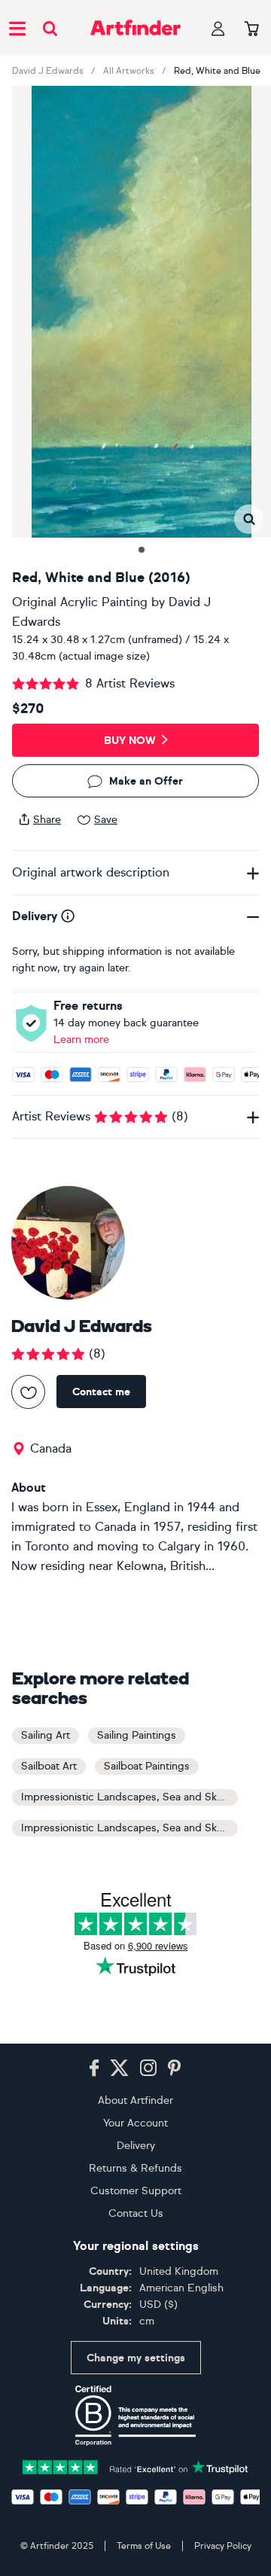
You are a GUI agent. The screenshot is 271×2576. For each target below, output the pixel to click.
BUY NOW (130, 741)
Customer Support (136, 2191)
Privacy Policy (223, 2546)
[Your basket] (252, 29)
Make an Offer (146, 781)
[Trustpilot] (135, 2466)
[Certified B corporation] (135, 2416)
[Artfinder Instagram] (148, 2068)
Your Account (135, 2123)
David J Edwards (48, 71)
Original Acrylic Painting (80, 602)
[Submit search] (50, 28)
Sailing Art (46, 1735)
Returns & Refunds (135, 2168)
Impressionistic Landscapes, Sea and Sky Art (129, 1797)
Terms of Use (144, 2546)
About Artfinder (135, 2100)
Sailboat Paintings (147, 1766)
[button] (249, 519)
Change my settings (136, 2358)
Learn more (81, 1040)
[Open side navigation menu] (17, 28)
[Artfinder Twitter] (119, 2068)
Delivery (136, 2146)
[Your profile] (218, 28)
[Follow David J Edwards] (28, 1392)
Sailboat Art (49, 1766)
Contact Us (136, 2213)
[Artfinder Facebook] (94, 2068)
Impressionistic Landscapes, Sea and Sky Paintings (129, 1828)
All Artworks (129, 71)
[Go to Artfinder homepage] (135, 28)
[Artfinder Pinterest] (175, 2068)
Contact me (101, 1392)
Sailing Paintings (137, 1735)
